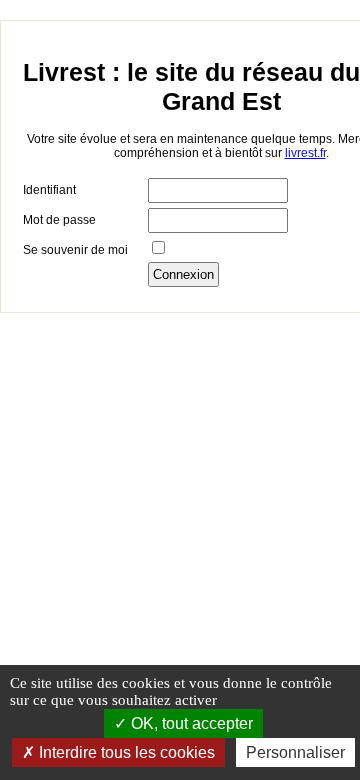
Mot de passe (59, 220)
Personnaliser (295, 752)
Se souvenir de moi (75, 250)
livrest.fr (305, 153)
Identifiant (49, 190)
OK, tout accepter (190, 723)
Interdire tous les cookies (125, 752)
